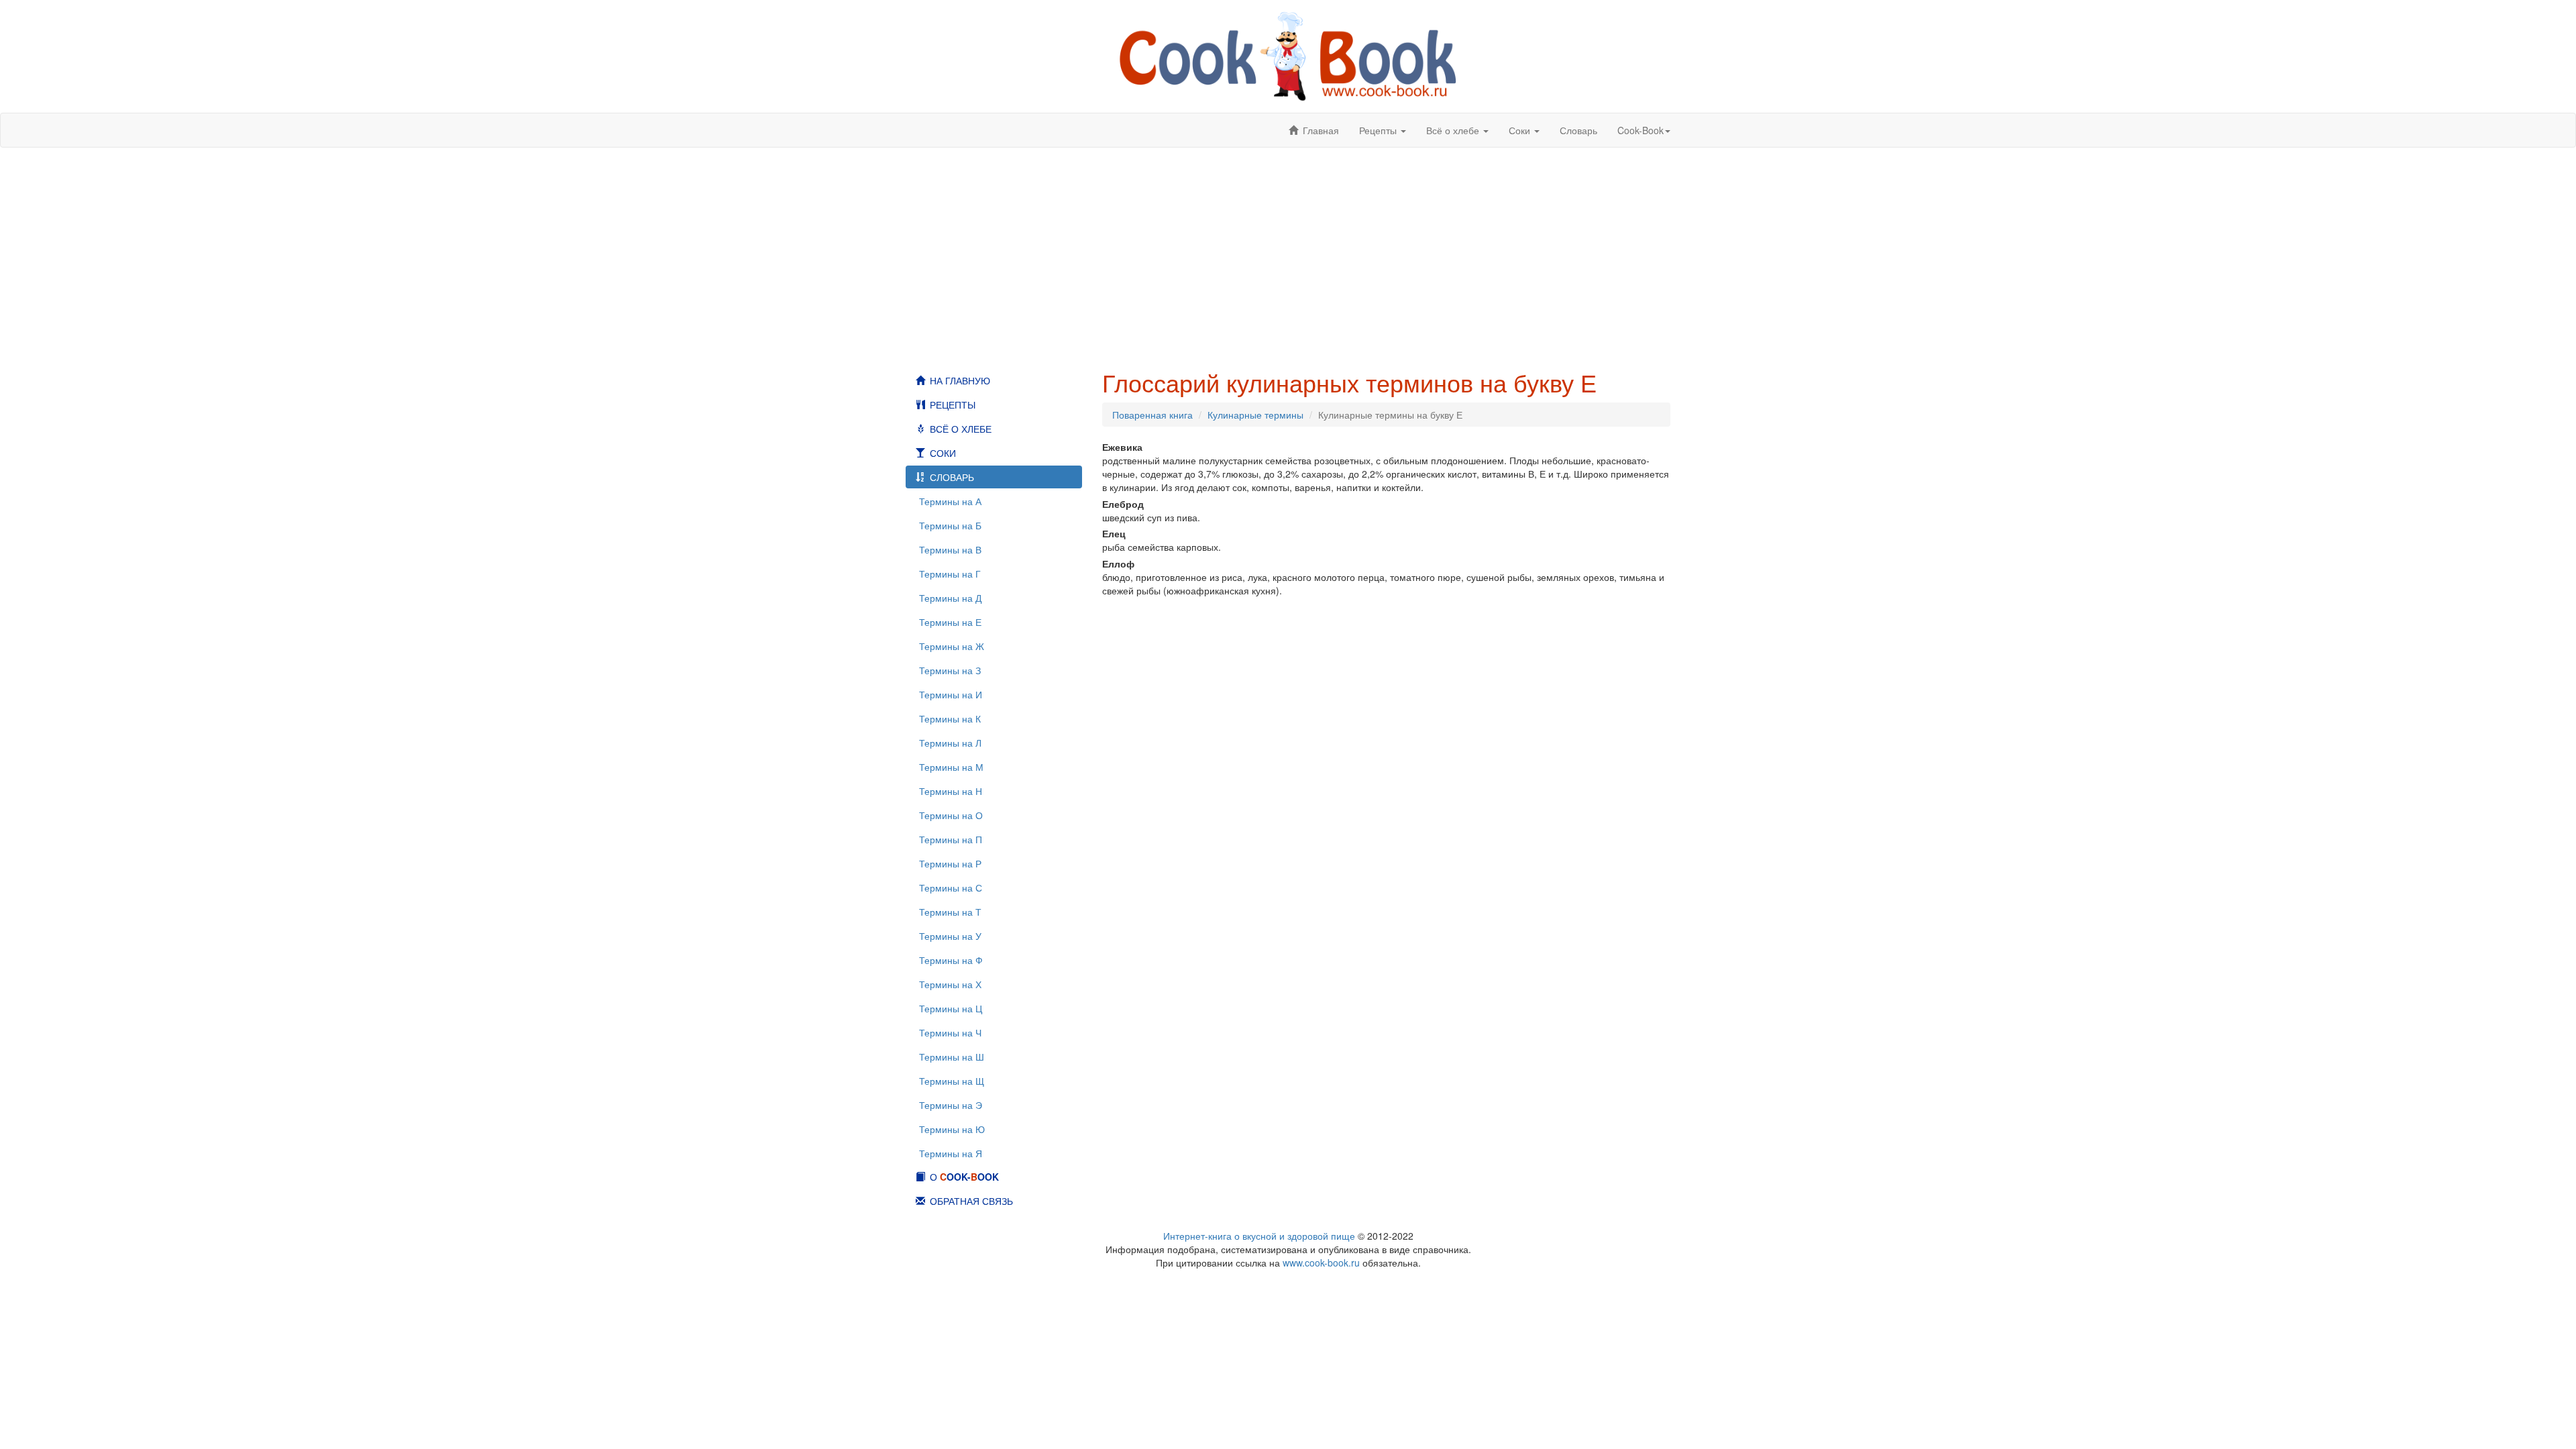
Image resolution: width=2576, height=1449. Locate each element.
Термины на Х (950, 984)
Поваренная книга (1152, 415)
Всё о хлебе (961, 429)
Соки (943, 453)
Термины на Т (950, 912)
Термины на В (950, 549)
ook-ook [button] (1641, 130)
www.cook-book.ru (1321, 1263)
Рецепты (953, 405)
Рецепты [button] (1379, 130)
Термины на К (950, 718)
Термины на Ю (952, 1129)
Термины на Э (951, 1105)
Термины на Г (950, 574)
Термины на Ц (951, 1008)
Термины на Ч (950, 1032)
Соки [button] (1521, 130)
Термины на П (951, 839)
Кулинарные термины (1255, 415)
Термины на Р (950, 863)
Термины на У (950, 936)
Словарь (1578, 130)
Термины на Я (951, 1153)
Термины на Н (951, 791)
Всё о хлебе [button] (1454, 130)
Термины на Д (950, 598)
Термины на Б (950, 525)
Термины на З (950, 670)
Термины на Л (950, 743)
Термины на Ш (952, 1057)
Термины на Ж (952, 646)
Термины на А (950, 501)
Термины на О (951, 815)
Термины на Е (950, 622)
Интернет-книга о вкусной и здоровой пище (1259, 1236)
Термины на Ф (951, 960)
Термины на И (951, 694)
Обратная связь (971, 1201)
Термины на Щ (952, 1081)
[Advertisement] (1288, 258)
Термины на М (951, 767)
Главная (1321, 130)
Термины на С (951, 888)
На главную (960, 380)
